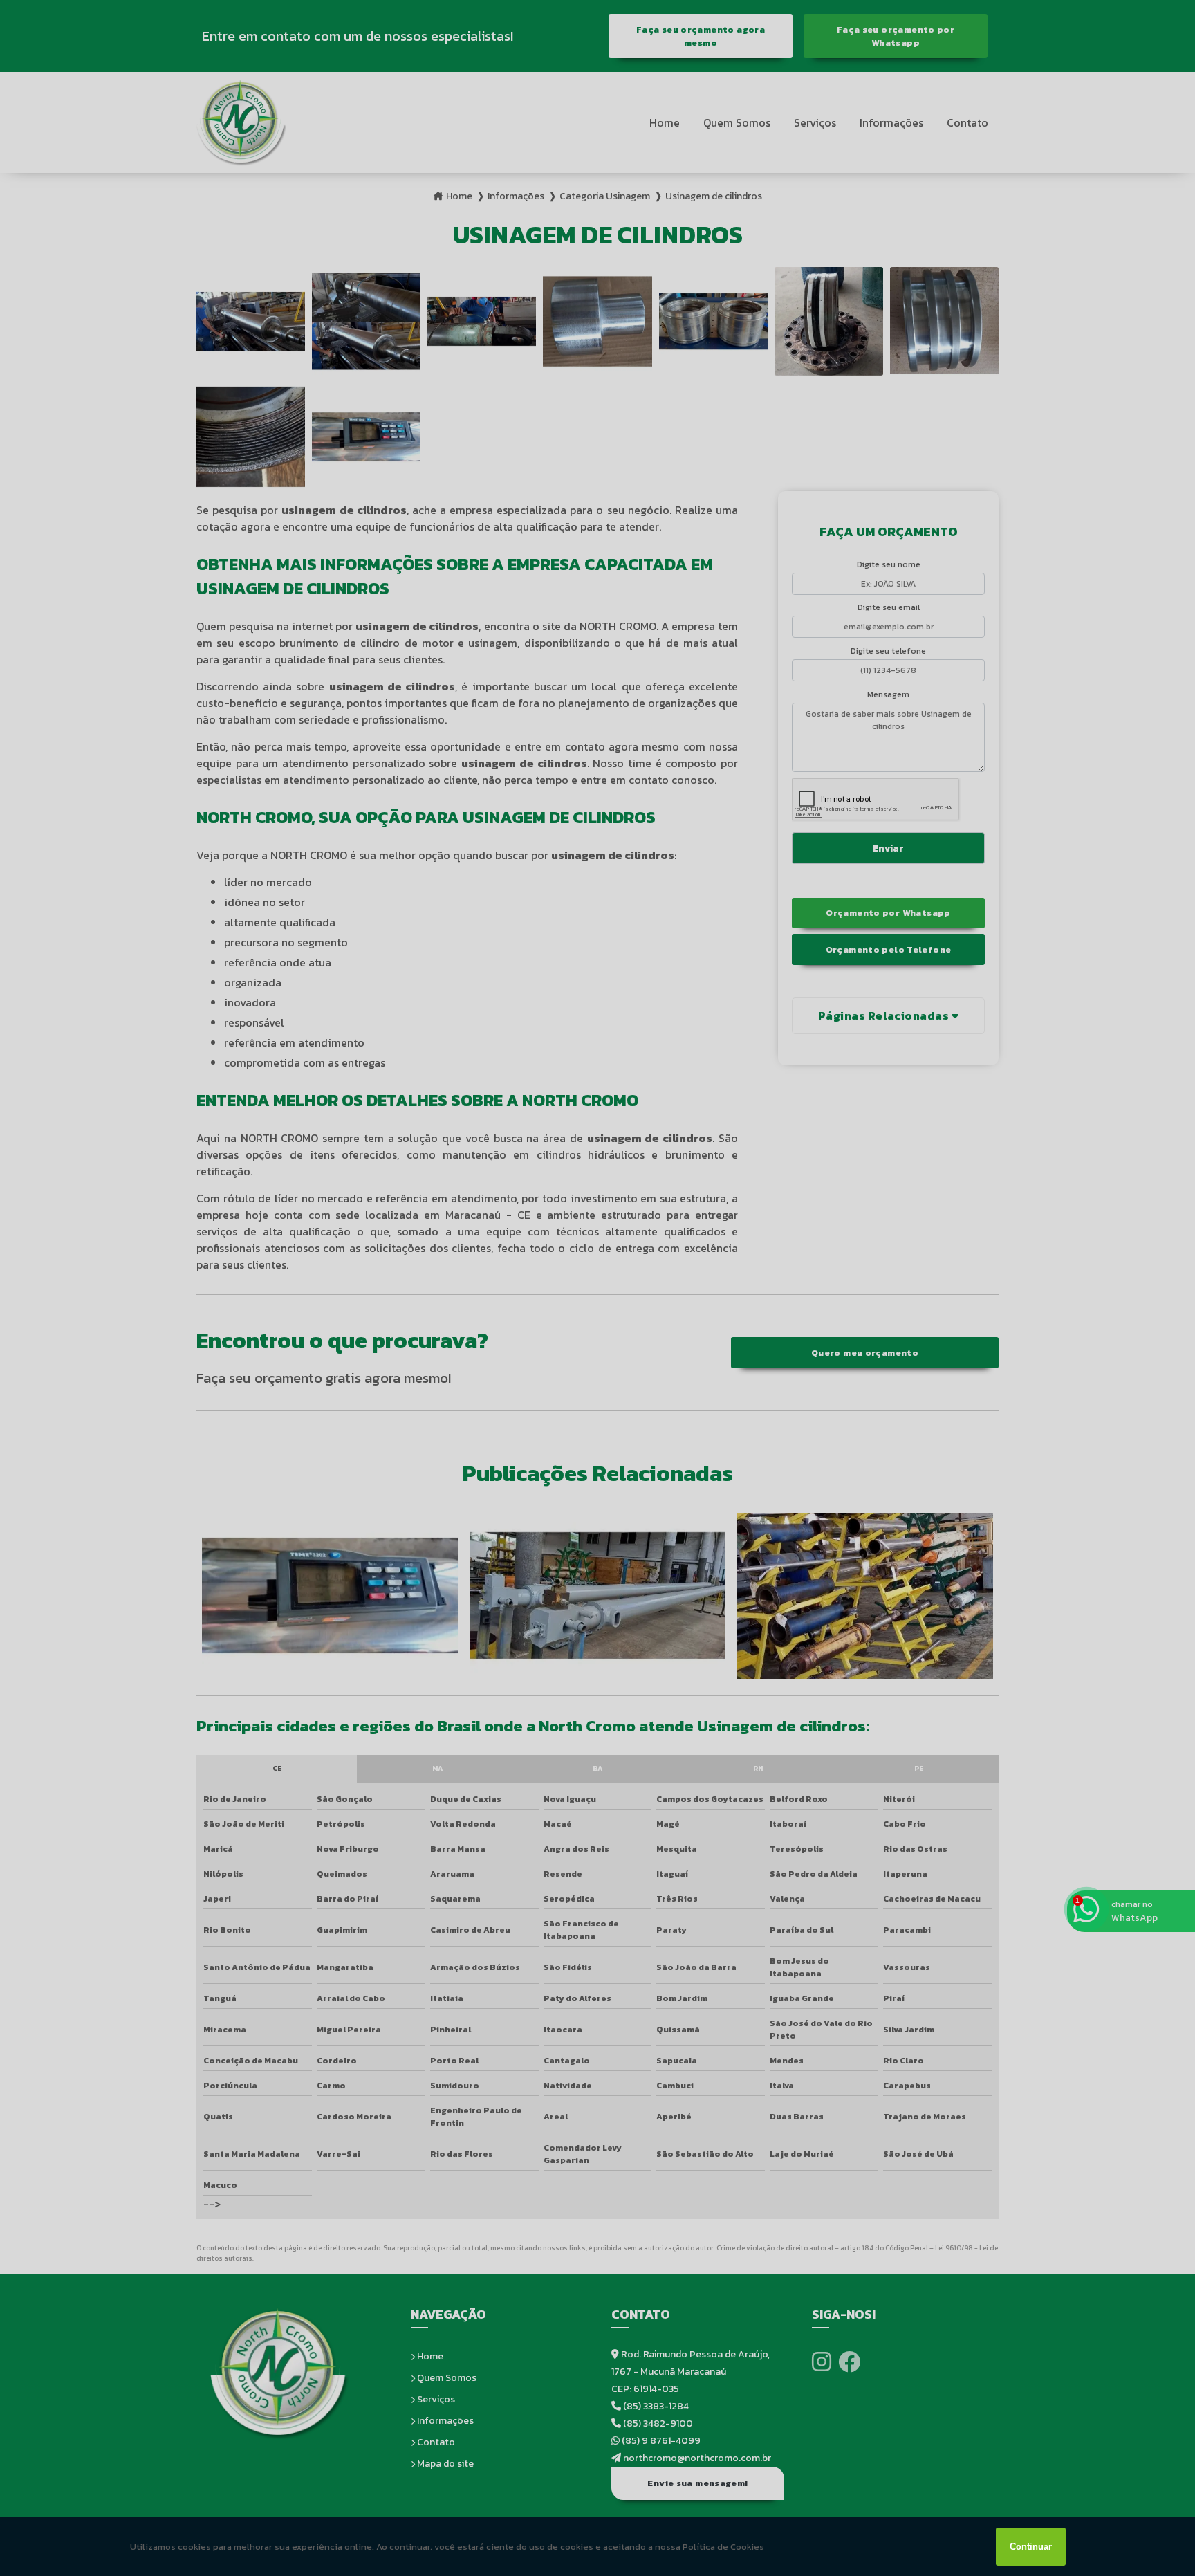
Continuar (1031, 2547)
